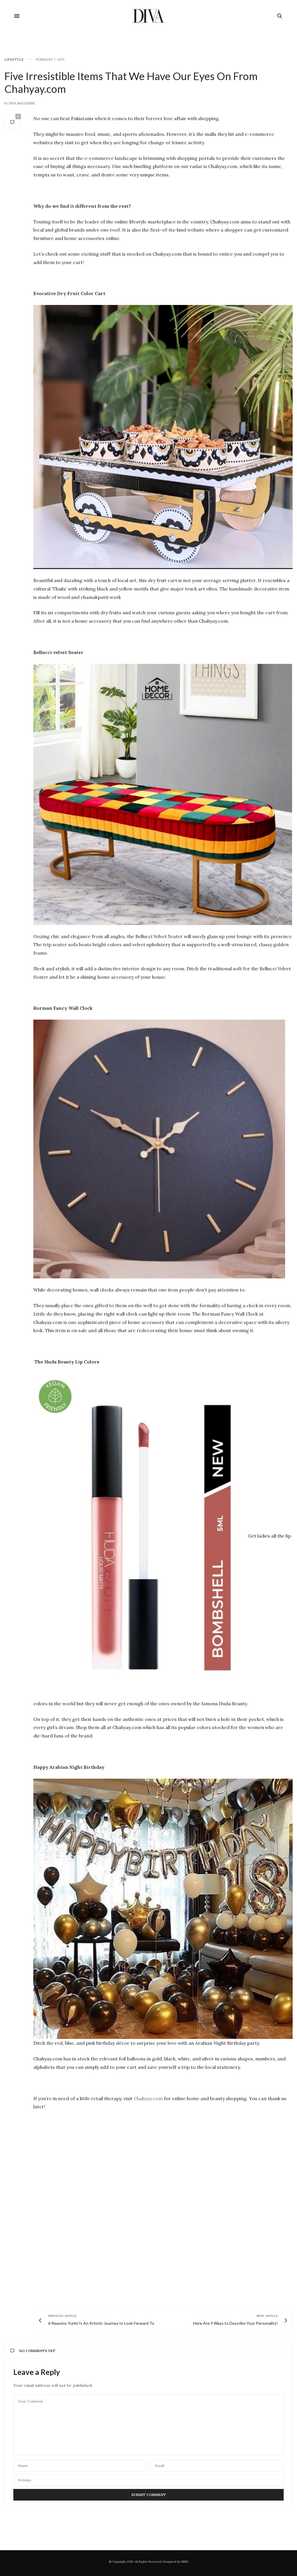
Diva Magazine (22, 103)
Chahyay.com (148, 2098)
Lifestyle (14, 60)
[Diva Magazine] (149, 16)
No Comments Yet (37, 2351)
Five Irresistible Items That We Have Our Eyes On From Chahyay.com (131, 82)
